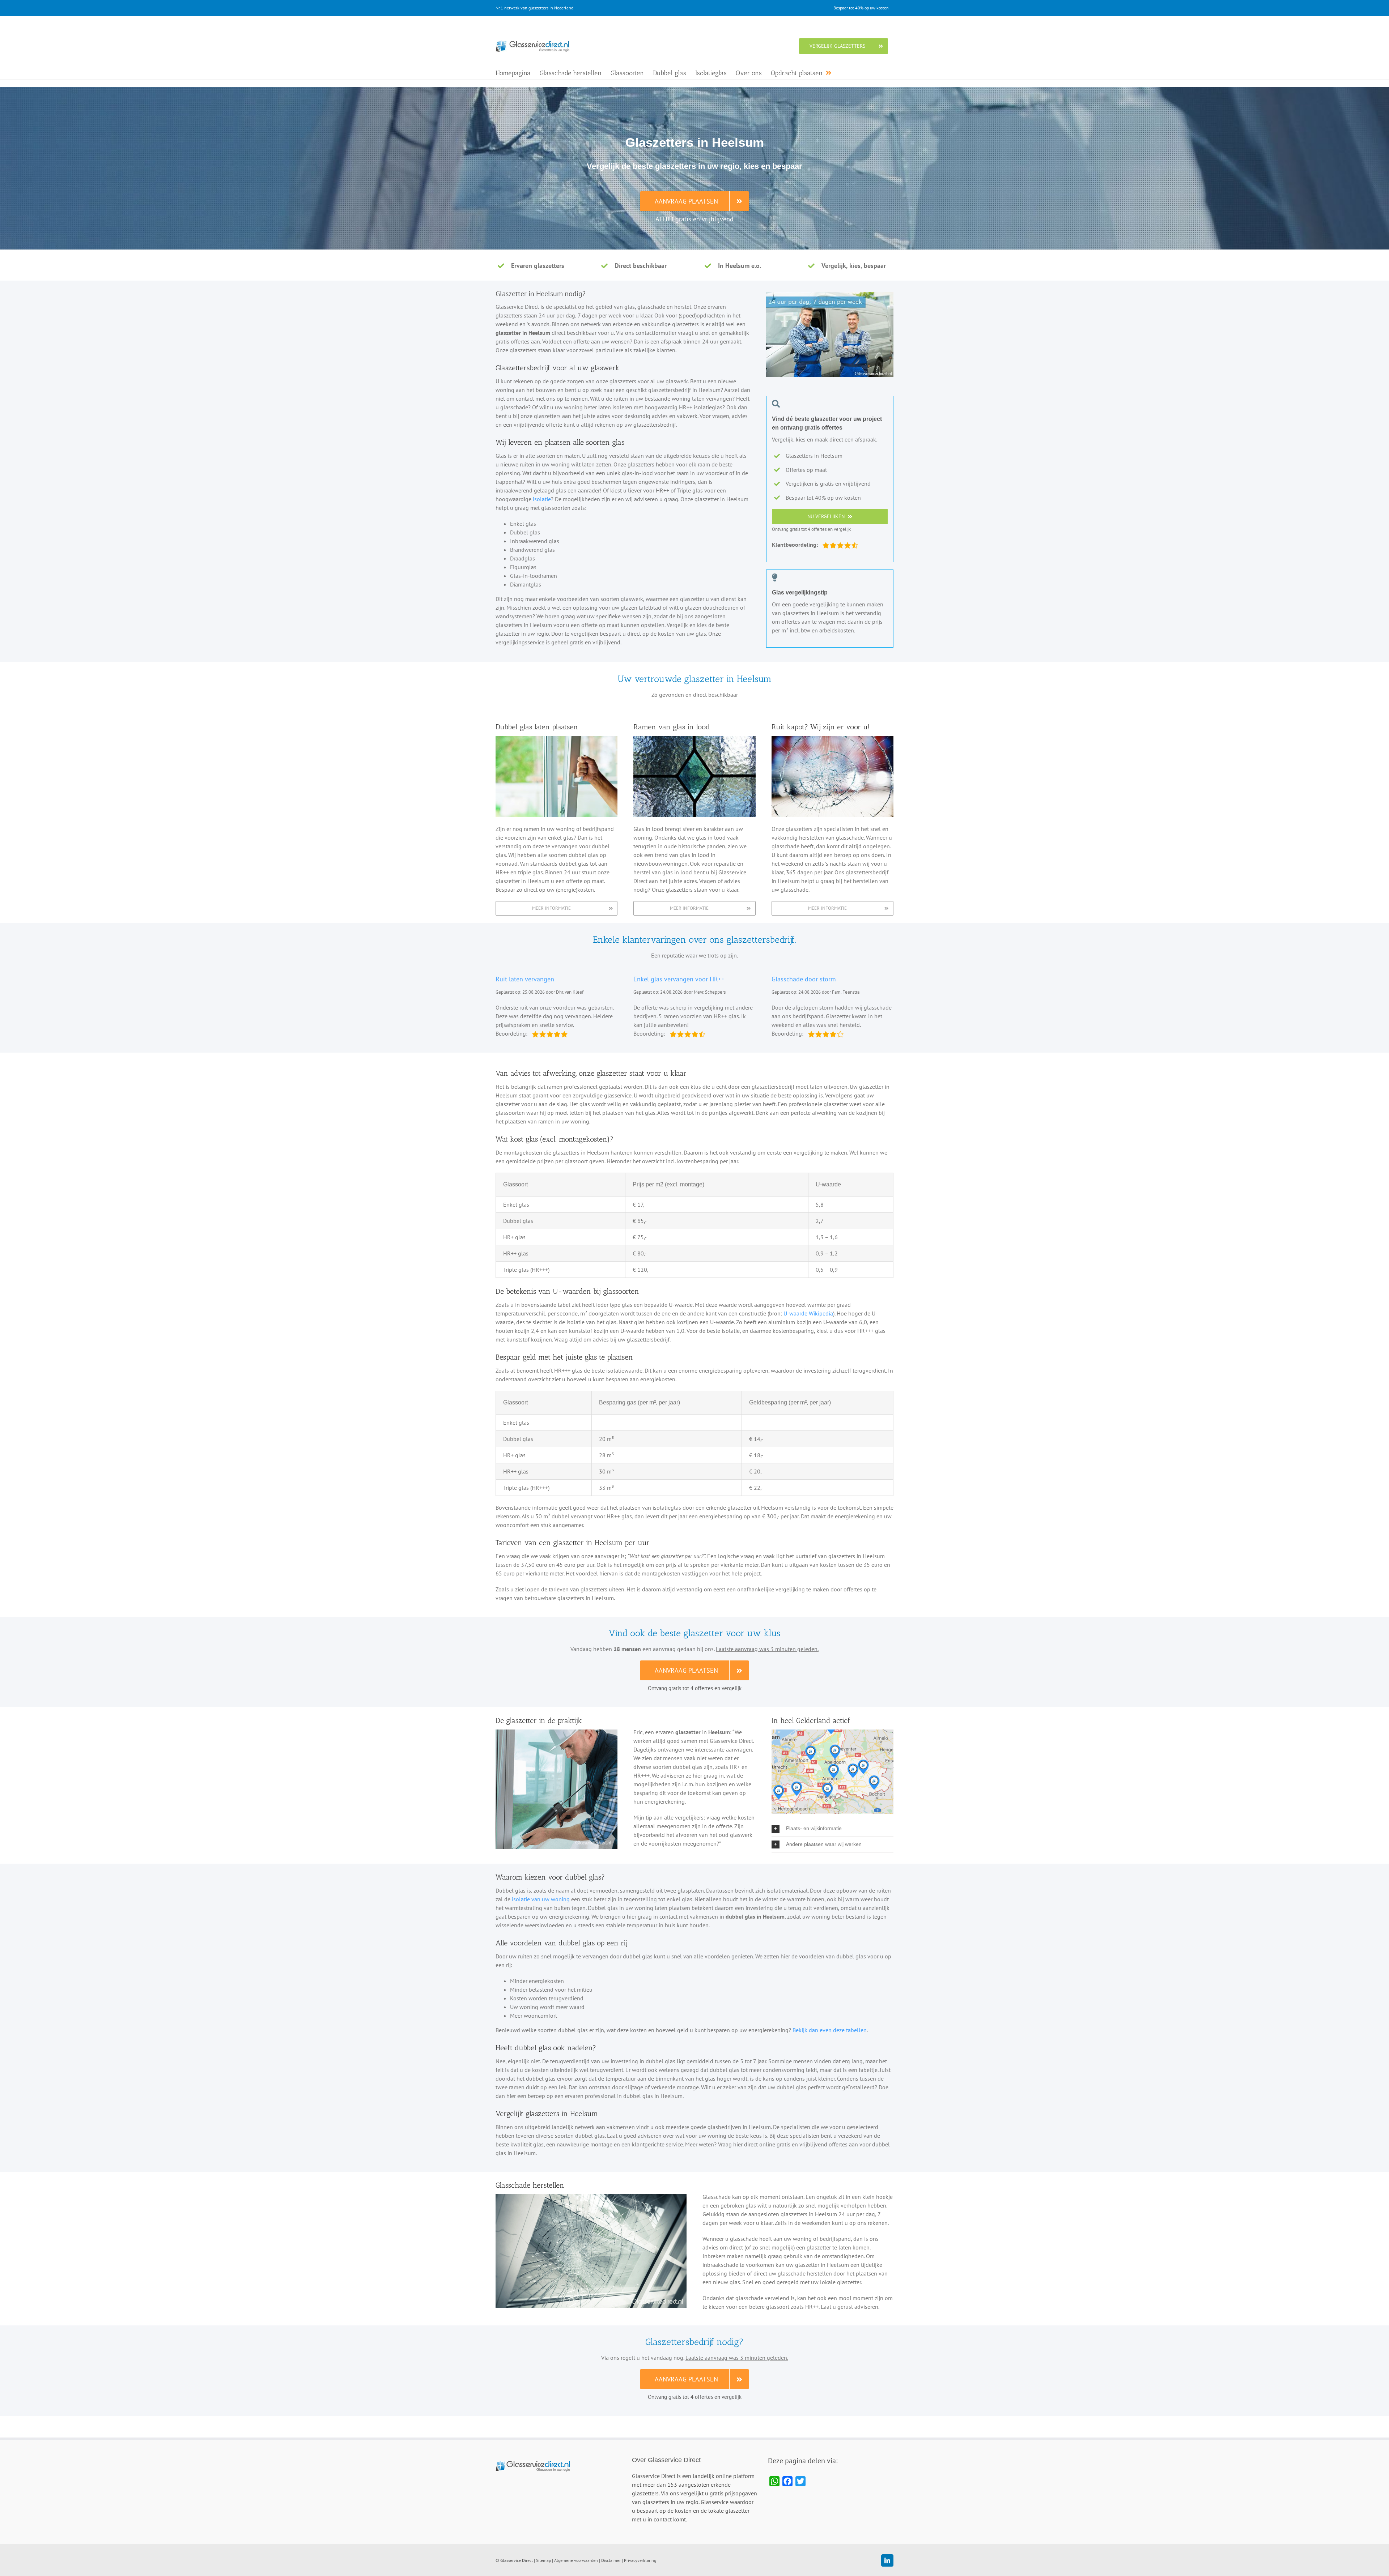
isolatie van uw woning (541, 1899)
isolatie (542, 499)
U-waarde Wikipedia (808, 1313)
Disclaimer (611, 2560)
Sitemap (543, 2560)
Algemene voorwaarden (576, 2560)
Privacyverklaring (640, 2560)
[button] (832, 1829)
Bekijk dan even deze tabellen (830, 2030)
